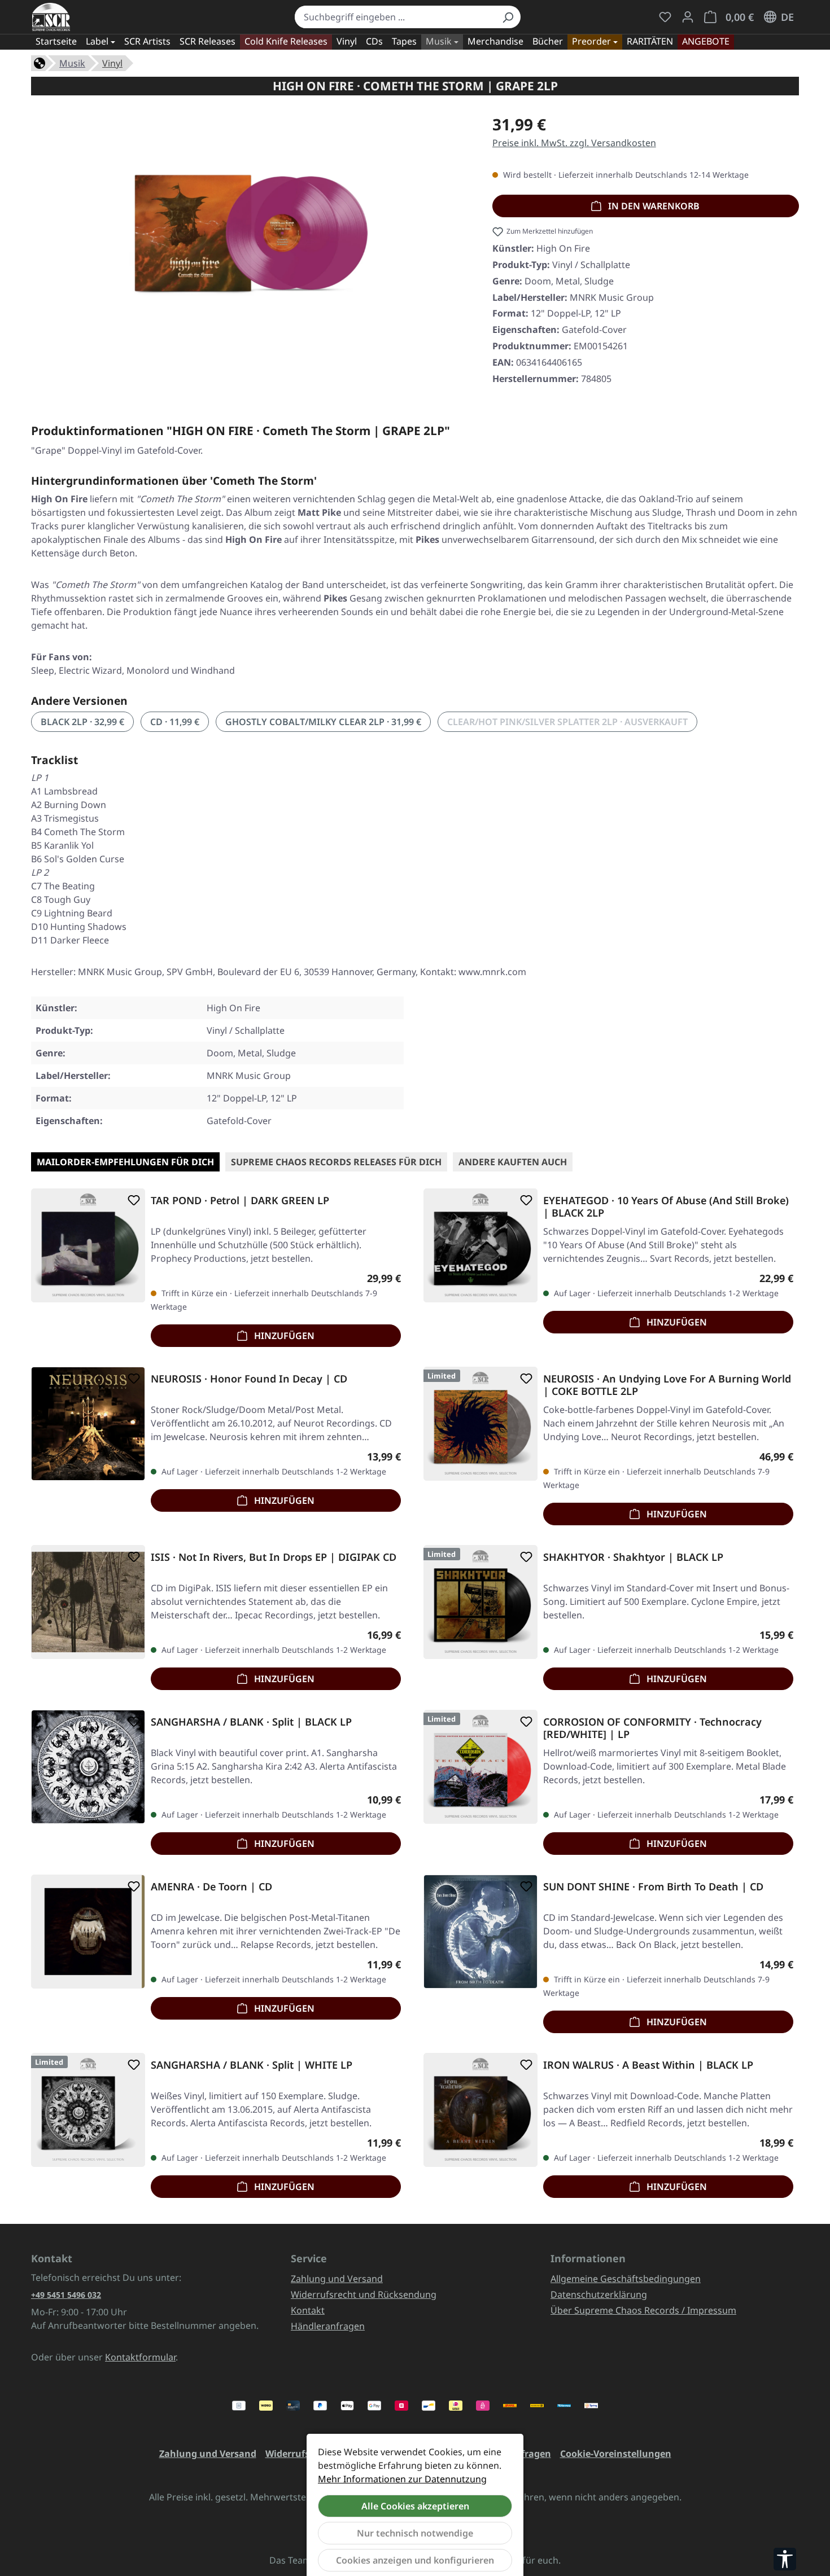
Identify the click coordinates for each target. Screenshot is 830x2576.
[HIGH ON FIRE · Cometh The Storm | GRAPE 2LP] (250, 234)
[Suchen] (508, 17)
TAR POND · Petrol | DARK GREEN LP (240, 1201)
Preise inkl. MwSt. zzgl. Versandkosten (574, 143)
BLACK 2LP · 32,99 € (82, 722)
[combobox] (395, 17)
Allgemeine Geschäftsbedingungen (626, 2279)
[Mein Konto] (688, 17)
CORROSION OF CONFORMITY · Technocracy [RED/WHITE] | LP (652, 1728)
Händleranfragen (328, 2326)
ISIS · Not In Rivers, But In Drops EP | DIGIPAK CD (274, 1557)
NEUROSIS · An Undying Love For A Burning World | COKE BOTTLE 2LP (667, 1385)
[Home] (40, 62)
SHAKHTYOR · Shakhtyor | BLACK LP (633, 1557)
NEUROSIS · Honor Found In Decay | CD (249, 1379)
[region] (250, 238)
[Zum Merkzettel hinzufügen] (132, 1200)
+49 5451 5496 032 (66, 2295)
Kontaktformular (140, 2357)
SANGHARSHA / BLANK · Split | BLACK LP (251, 1722)
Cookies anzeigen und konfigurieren (415, 2560)
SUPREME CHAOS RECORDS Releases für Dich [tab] (336, 1162)
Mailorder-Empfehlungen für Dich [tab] (125, 1162)
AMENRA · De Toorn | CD (211, 1887)
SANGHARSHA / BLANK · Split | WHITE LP (252, 2065)
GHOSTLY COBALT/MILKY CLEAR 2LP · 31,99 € (323, 722)
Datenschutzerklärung (599, 2294)
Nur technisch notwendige (415, 2533)
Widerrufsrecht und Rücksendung (364, 2294)
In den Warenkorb (653, 206)
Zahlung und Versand (337, 2279)
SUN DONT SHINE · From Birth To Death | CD (653, 1887)
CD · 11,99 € (175, 722)
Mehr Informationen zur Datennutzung (402, 2479)
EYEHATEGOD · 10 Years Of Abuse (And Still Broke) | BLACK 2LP (666, 1206)
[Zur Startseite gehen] (51, 17)
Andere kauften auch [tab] (513, 1162)
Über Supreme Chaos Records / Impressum (643, 2310)
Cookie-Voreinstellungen (616, 2454)
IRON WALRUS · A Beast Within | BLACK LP (648, 2065)
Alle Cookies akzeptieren (415, 2506)
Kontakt (308, 2310)
